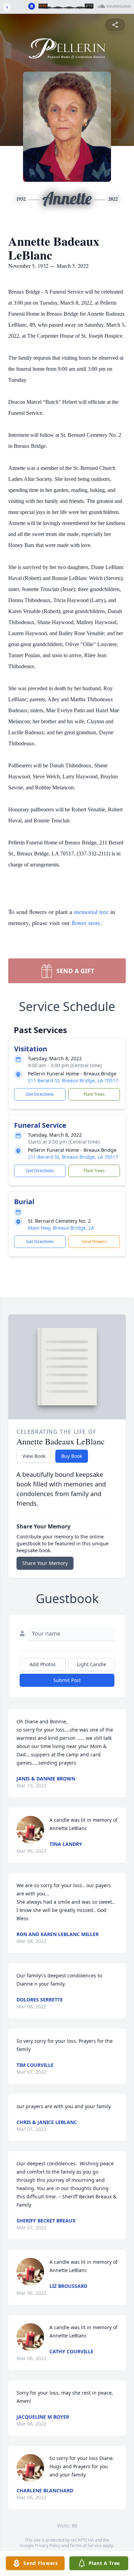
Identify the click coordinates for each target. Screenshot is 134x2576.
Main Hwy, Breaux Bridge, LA (61, 1228)
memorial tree (91, 912)
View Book (34, 1456)
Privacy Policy (48, 2546)
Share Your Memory (45, 1563)
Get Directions (40, 1094)
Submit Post (67, 1680)
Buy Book (72, 1456)
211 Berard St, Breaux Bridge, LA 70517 (73, 1080)
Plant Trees (94, 1094)
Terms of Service (86, 2546)
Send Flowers (94, 1242)
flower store (86, 923)
